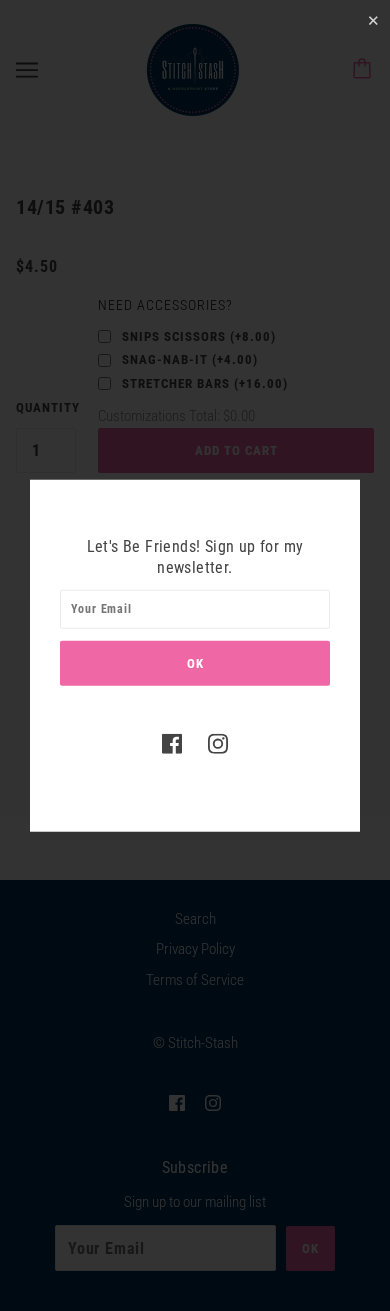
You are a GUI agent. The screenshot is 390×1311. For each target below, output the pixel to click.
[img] (172, 742)
